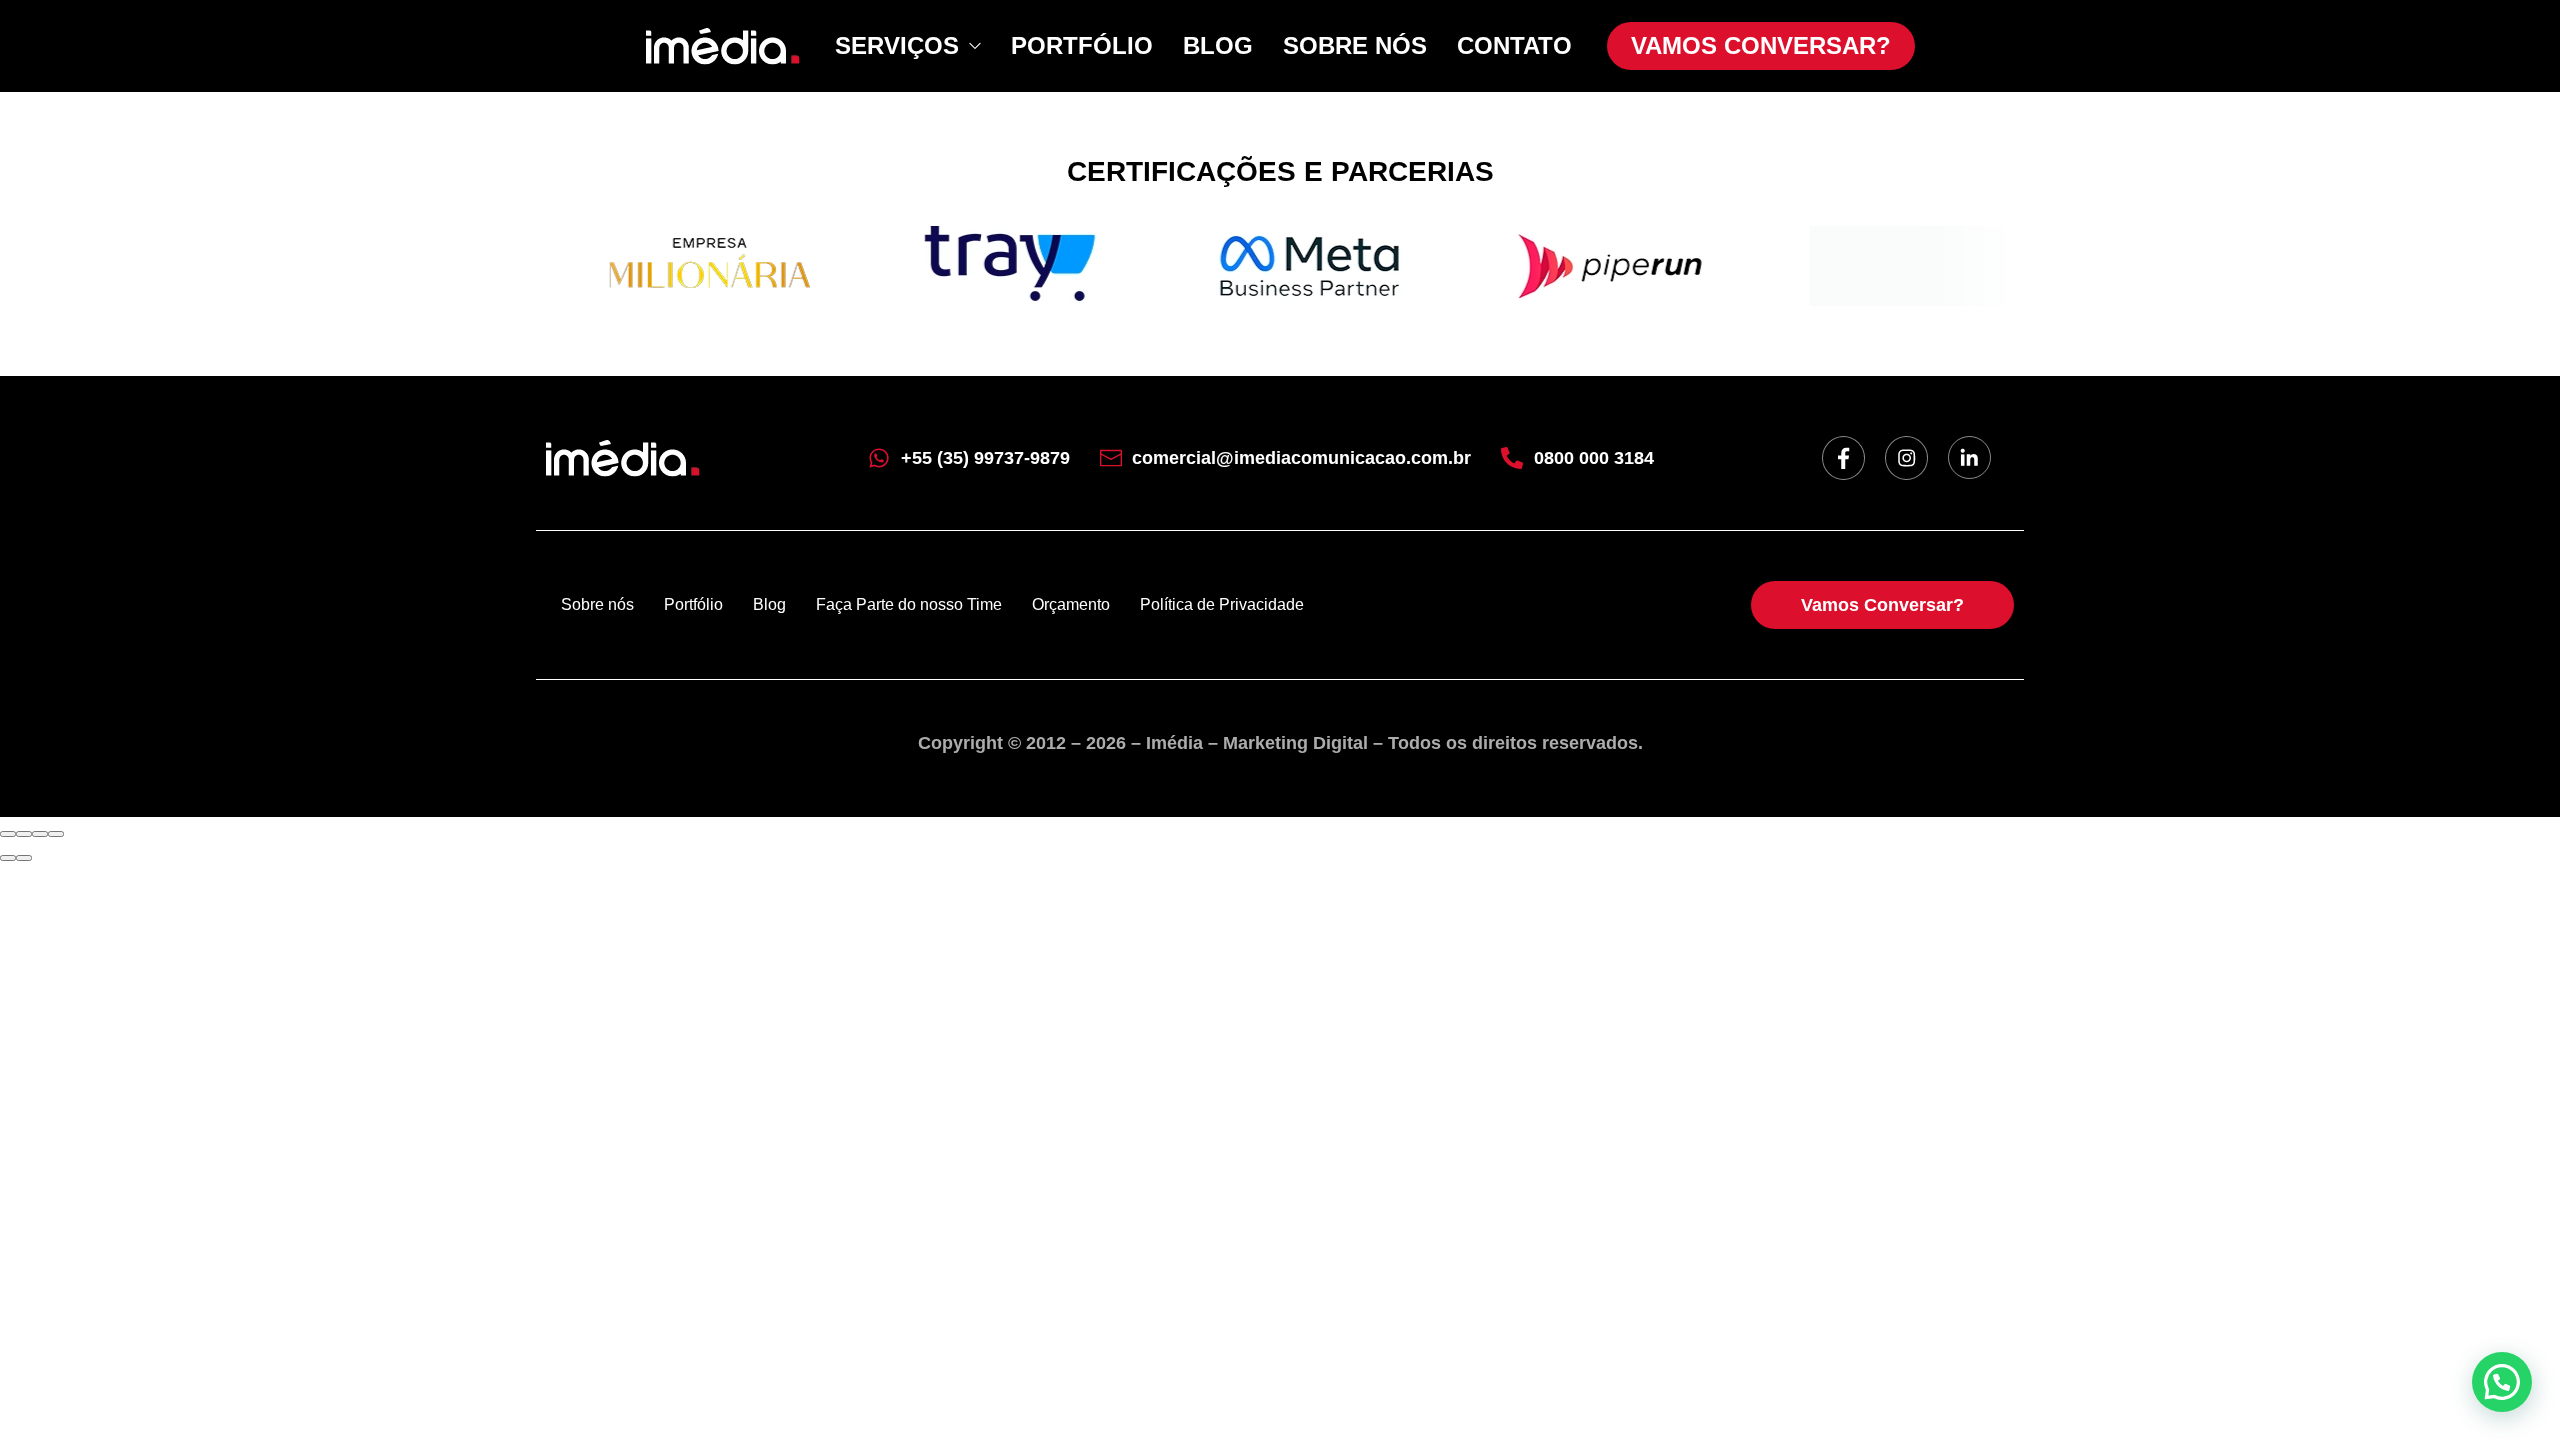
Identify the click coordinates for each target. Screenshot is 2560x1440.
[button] (2502, 1382)
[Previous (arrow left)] (8, 858)
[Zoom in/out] (56, 834)
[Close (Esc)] (8, 834)
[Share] (24, 834)
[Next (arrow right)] (24, 858)
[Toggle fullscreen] (40, 834)
